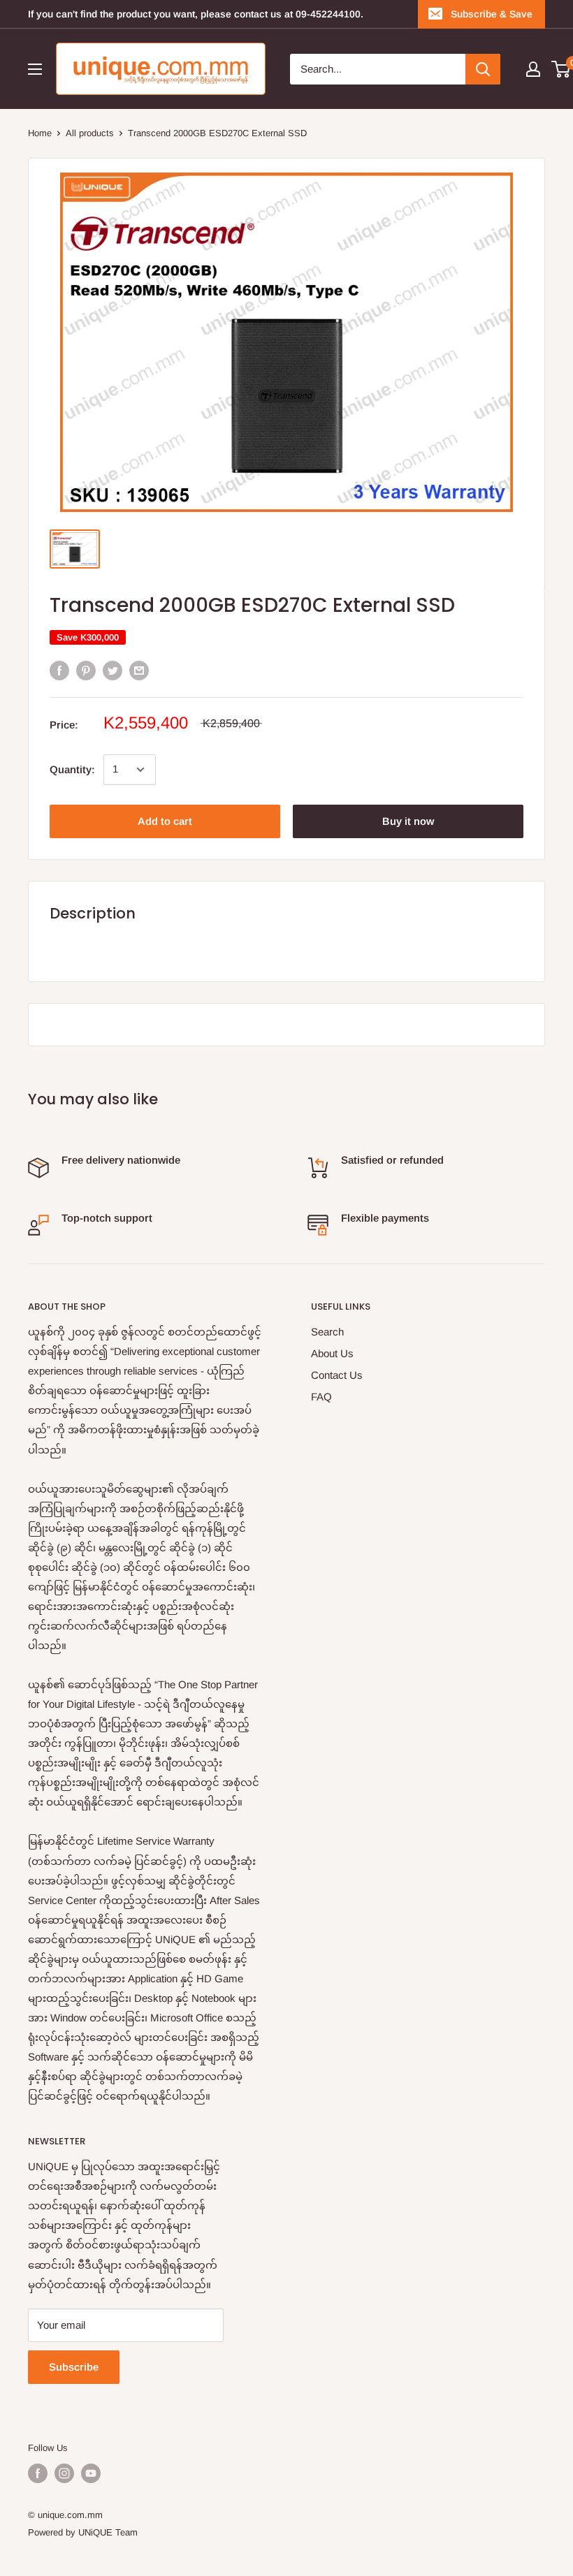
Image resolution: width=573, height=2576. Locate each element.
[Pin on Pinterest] (86, 670)
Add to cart (165, 821)
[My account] (533, 69)
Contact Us (337, 1375)
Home (40, 133)
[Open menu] (35, 69)
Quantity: (72, 769)
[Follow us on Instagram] (64, 2473)
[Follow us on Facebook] (38, 2473)
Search (327, 1332)
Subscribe (74, 2367)
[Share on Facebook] (59, 670)
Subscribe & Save (492, 14)
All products (90, 133)
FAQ (321, 1397)
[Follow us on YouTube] (91, 2473)
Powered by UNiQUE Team (83, 2532)
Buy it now (408, 821)
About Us (332, 1353)
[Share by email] (139, 670)
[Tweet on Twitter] (113, 670)
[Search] (483, 69)
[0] (561, 69)
